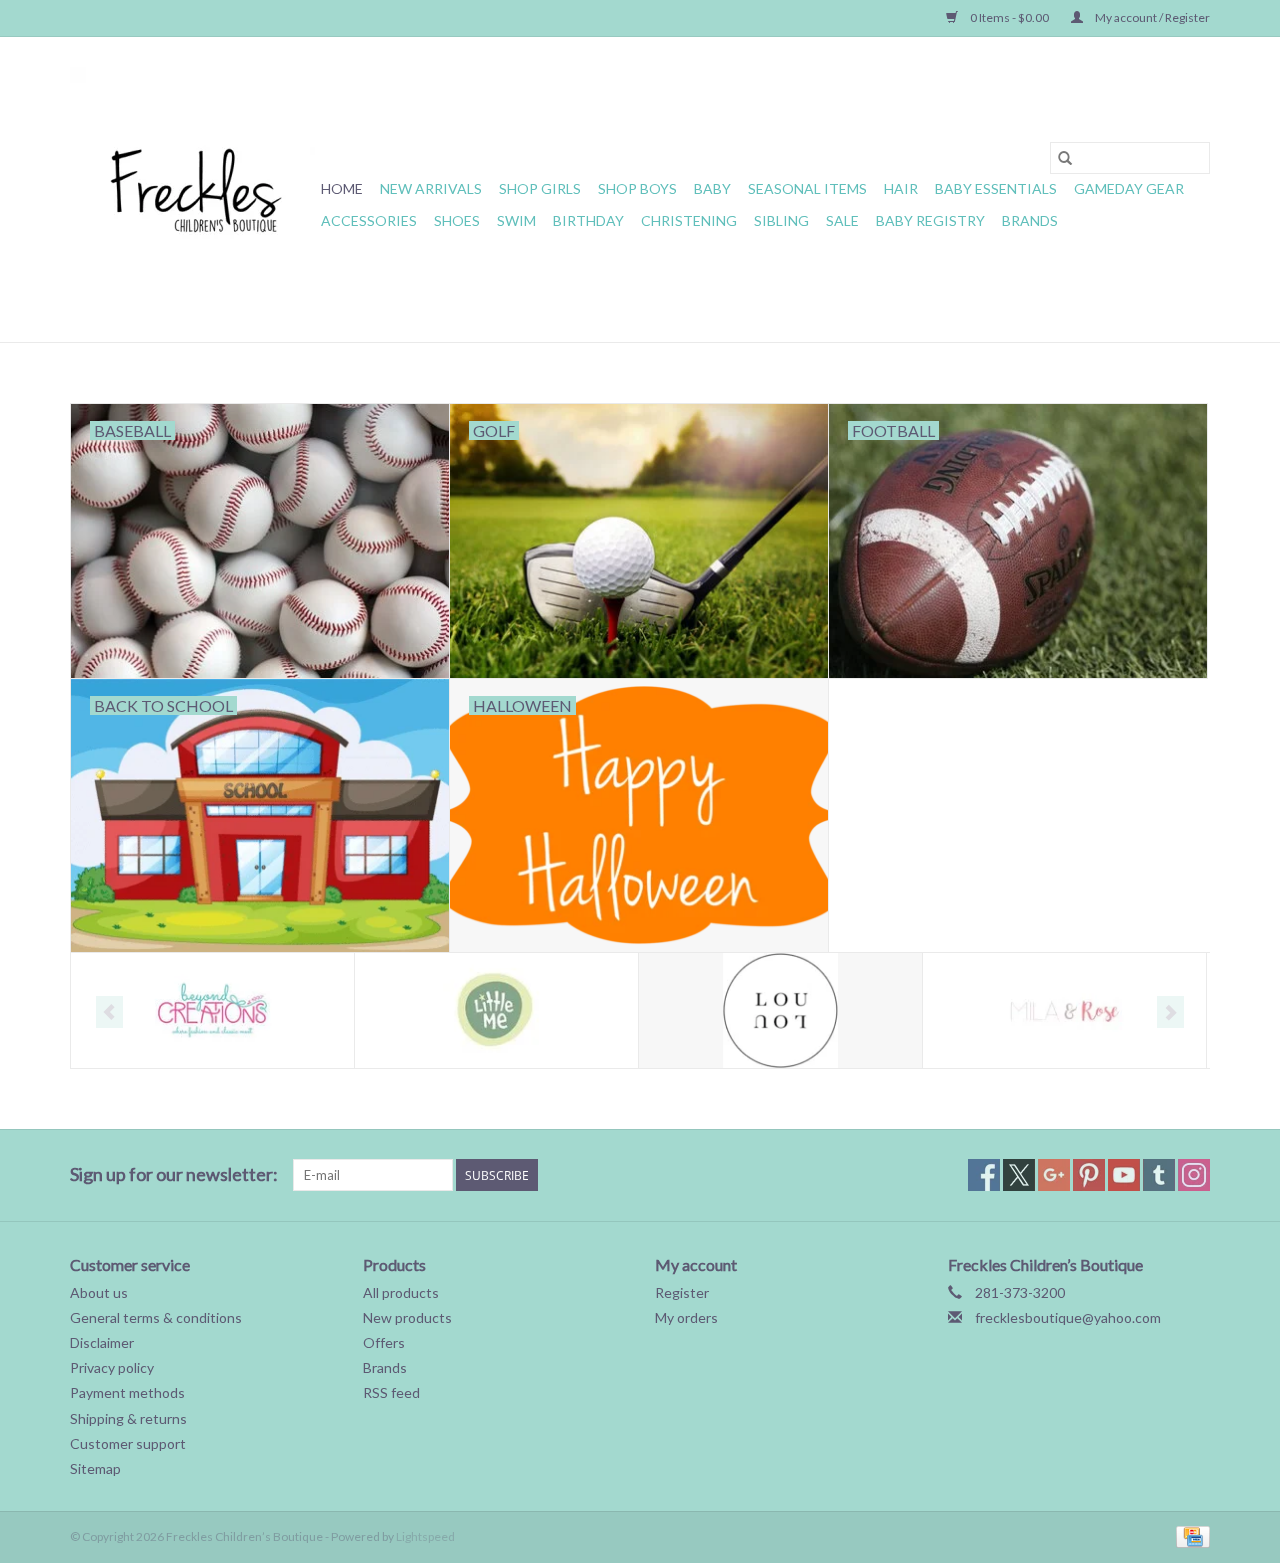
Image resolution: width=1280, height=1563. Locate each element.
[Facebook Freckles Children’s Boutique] (984, 1175)
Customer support (128, 1443)
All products (401, 1292)
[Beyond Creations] (212, 1010)
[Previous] (109, 1012)
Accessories (369, 220)
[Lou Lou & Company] (780, 1010)
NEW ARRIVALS (431, 188)
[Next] (1170, 1012)
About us (99, 1292)
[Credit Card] (1189, 1535)
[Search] (1065, 158)
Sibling (781, 220)
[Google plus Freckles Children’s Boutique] (1054, 1175)
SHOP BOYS (637, 188)
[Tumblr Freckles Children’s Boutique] (1159, 1175)
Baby (712, 188)
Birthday (588, 220)
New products (407, 1317)
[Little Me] (496, 1010)
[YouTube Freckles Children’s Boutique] (1124, 1175)
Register (682, 1292)
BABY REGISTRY (930, 220)
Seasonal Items (807, 188)
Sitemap (95, 1468)
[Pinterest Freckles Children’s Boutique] (1089, 1175)
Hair (901, 188)
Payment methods (127, 1392)
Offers (384, 1342)
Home (342, 188)
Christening (689, 220)
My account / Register (1151, 17)
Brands (1030, 220)
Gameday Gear (1129, 188)
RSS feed (391, 1392)
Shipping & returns (128, 1418)
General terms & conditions (156, 1317)
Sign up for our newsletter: (174, 1174)
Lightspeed (425, 1536)
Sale (842, 220)
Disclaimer (102, 1342)
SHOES (457, 220)
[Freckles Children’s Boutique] (192, 189)
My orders (686, 1317)
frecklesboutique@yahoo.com (1068, 1317)
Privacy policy (112, 1367)
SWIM (516, 220)
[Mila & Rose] (1064, 1010)
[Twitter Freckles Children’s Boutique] (1019, 1175)
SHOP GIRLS (540, 188)
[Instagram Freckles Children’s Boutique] (1194, 1175)
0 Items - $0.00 (1009, 17)
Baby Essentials (996, 188)
